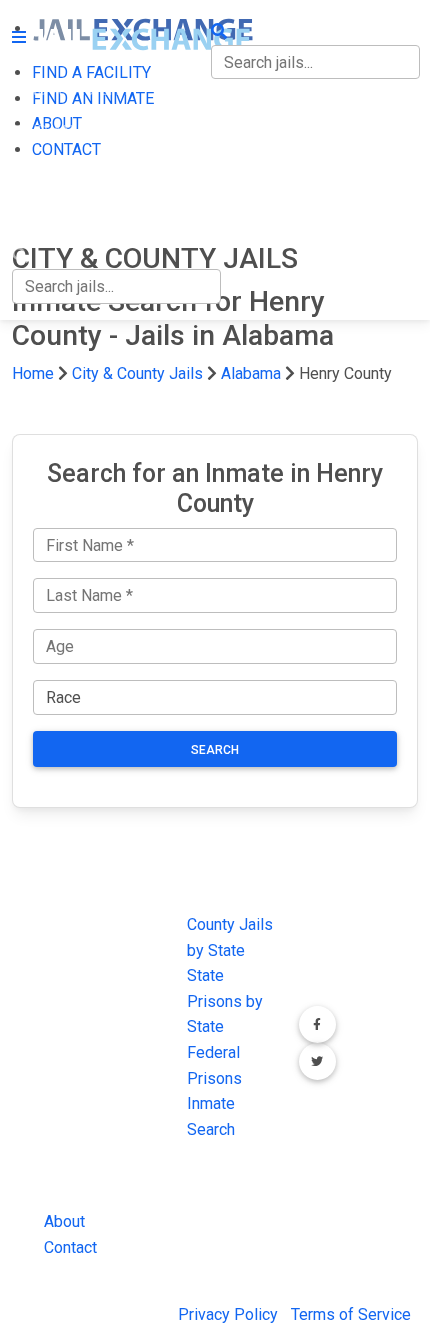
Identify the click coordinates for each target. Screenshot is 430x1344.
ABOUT (37, 172)
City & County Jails (137, 373)
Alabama (251, 373)
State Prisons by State (225, 1001)
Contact (70, 1247)
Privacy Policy (228, 1314)
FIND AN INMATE (73, 131)
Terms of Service (351, 1314)
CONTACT (46, 214)
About (64, 1221)
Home (33, 373)
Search (215, 750)
